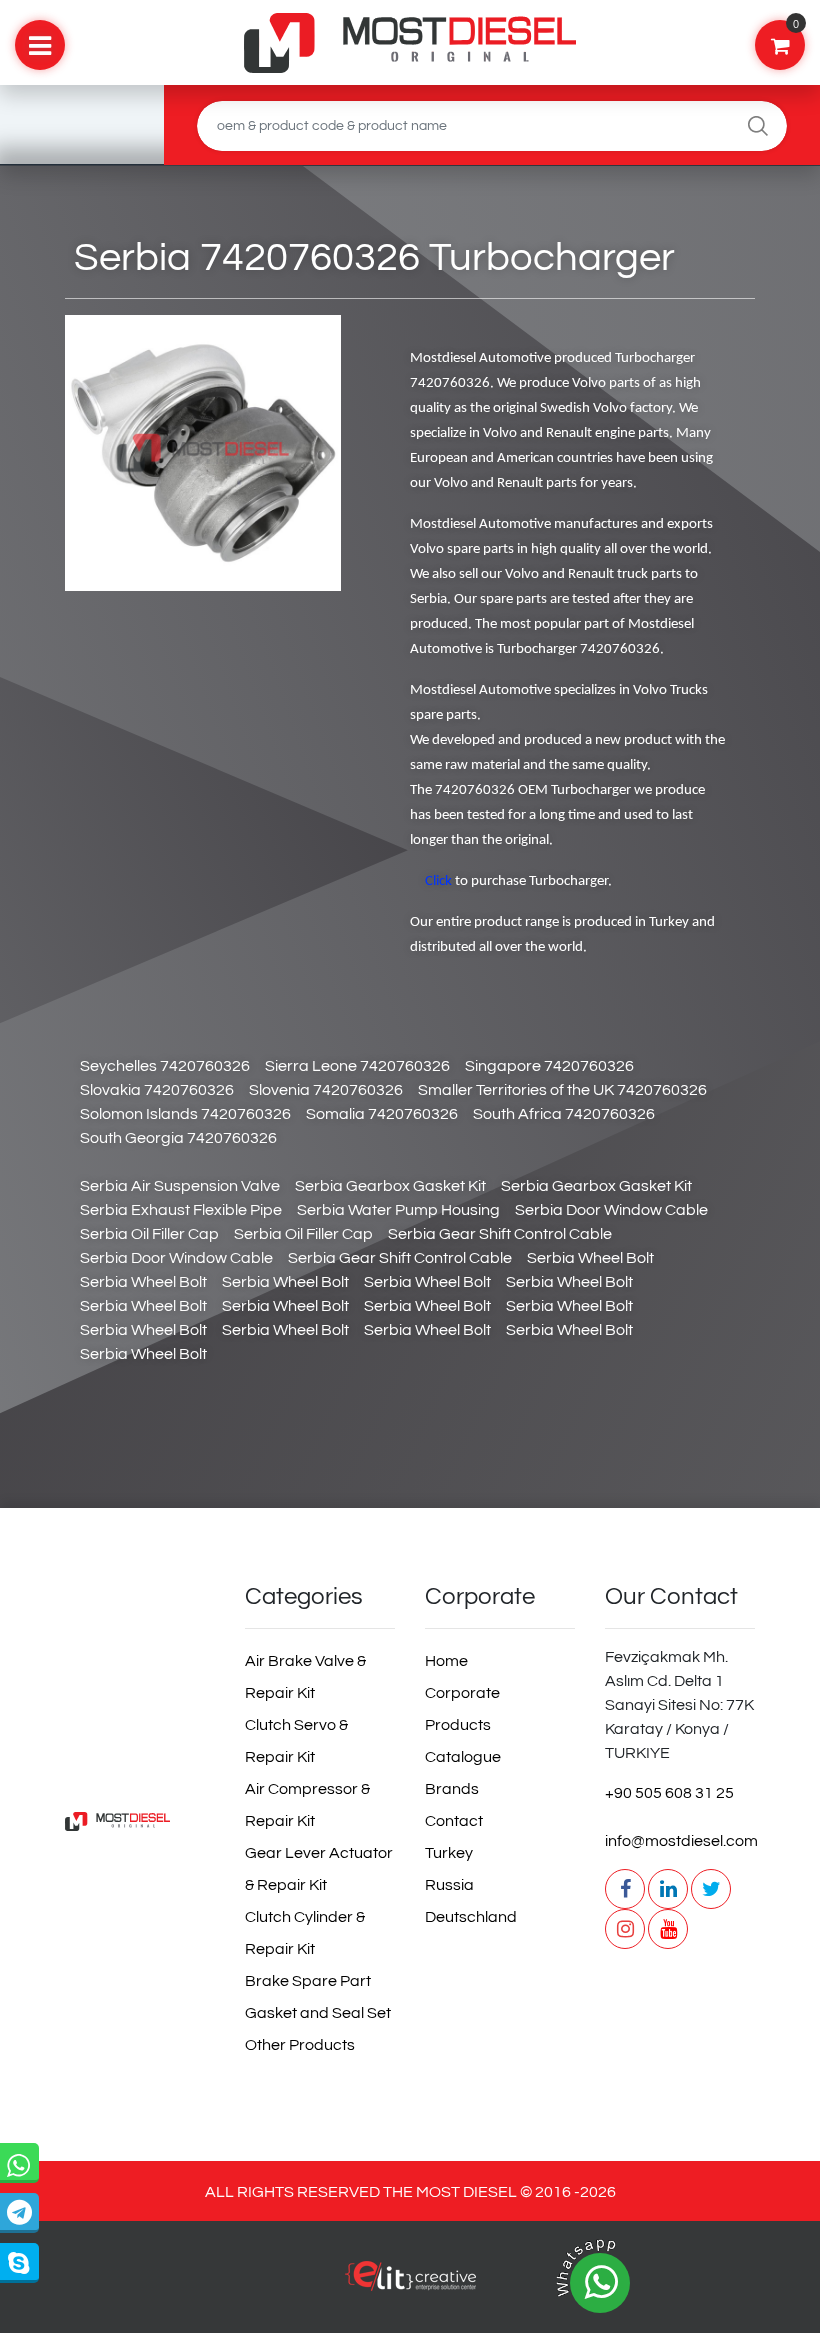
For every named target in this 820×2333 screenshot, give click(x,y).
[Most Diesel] (140, 1821)
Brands (452, 1789)
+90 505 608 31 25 (669, 1793)
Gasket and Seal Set (318, 2013)
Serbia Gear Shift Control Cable (500, 1234)
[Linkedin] (668, 1889)
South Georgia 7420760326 (178, 1138)
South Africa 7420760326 (564, 1114)
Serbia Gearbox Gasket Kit (390, 1186)
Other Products (300, 2045)
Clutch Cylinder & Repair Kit (305, 1933)
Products (458, 1725)
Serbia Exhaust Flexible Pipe (181, 1210)
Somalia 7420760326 (382, 1114)
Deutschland (471, 1917)
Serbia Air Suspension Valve (180, 1186)
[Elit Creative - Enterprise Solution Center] (410, 2286)
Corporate (462, 1693)
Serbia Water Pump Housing (398, 1210)
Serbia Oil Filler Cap (149, 1234)
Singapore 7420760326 (549, 1066)
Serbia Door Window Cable (611, 1210)
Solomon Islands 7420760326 (185, 1114)
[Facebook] (625, 1889)
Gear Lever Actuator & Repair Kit (319, 1869)
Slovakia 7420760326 (157, 1090)
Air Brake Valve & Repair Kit (305, 1677)
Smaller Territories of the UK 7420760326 (562, 1090)
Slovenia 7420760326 (326, 1090)
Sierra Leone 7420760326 (357, 1066)
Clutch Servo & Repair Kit (296, 1741)
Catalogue (463, 1757)
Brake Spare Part (308, 1981)
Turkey (449, 1853)
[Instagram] (625, 1929)
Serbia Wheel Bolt (590, 1258)
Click (438, 881)
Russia (449, 1885)
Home (446, 1661)
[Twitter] (711, 1889)
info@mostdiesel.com (680, 1841)
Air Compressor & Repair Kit (307, 1805)
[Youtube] (668, 1929)
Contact (454, 1821)
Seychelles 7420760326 (165, 1066)
